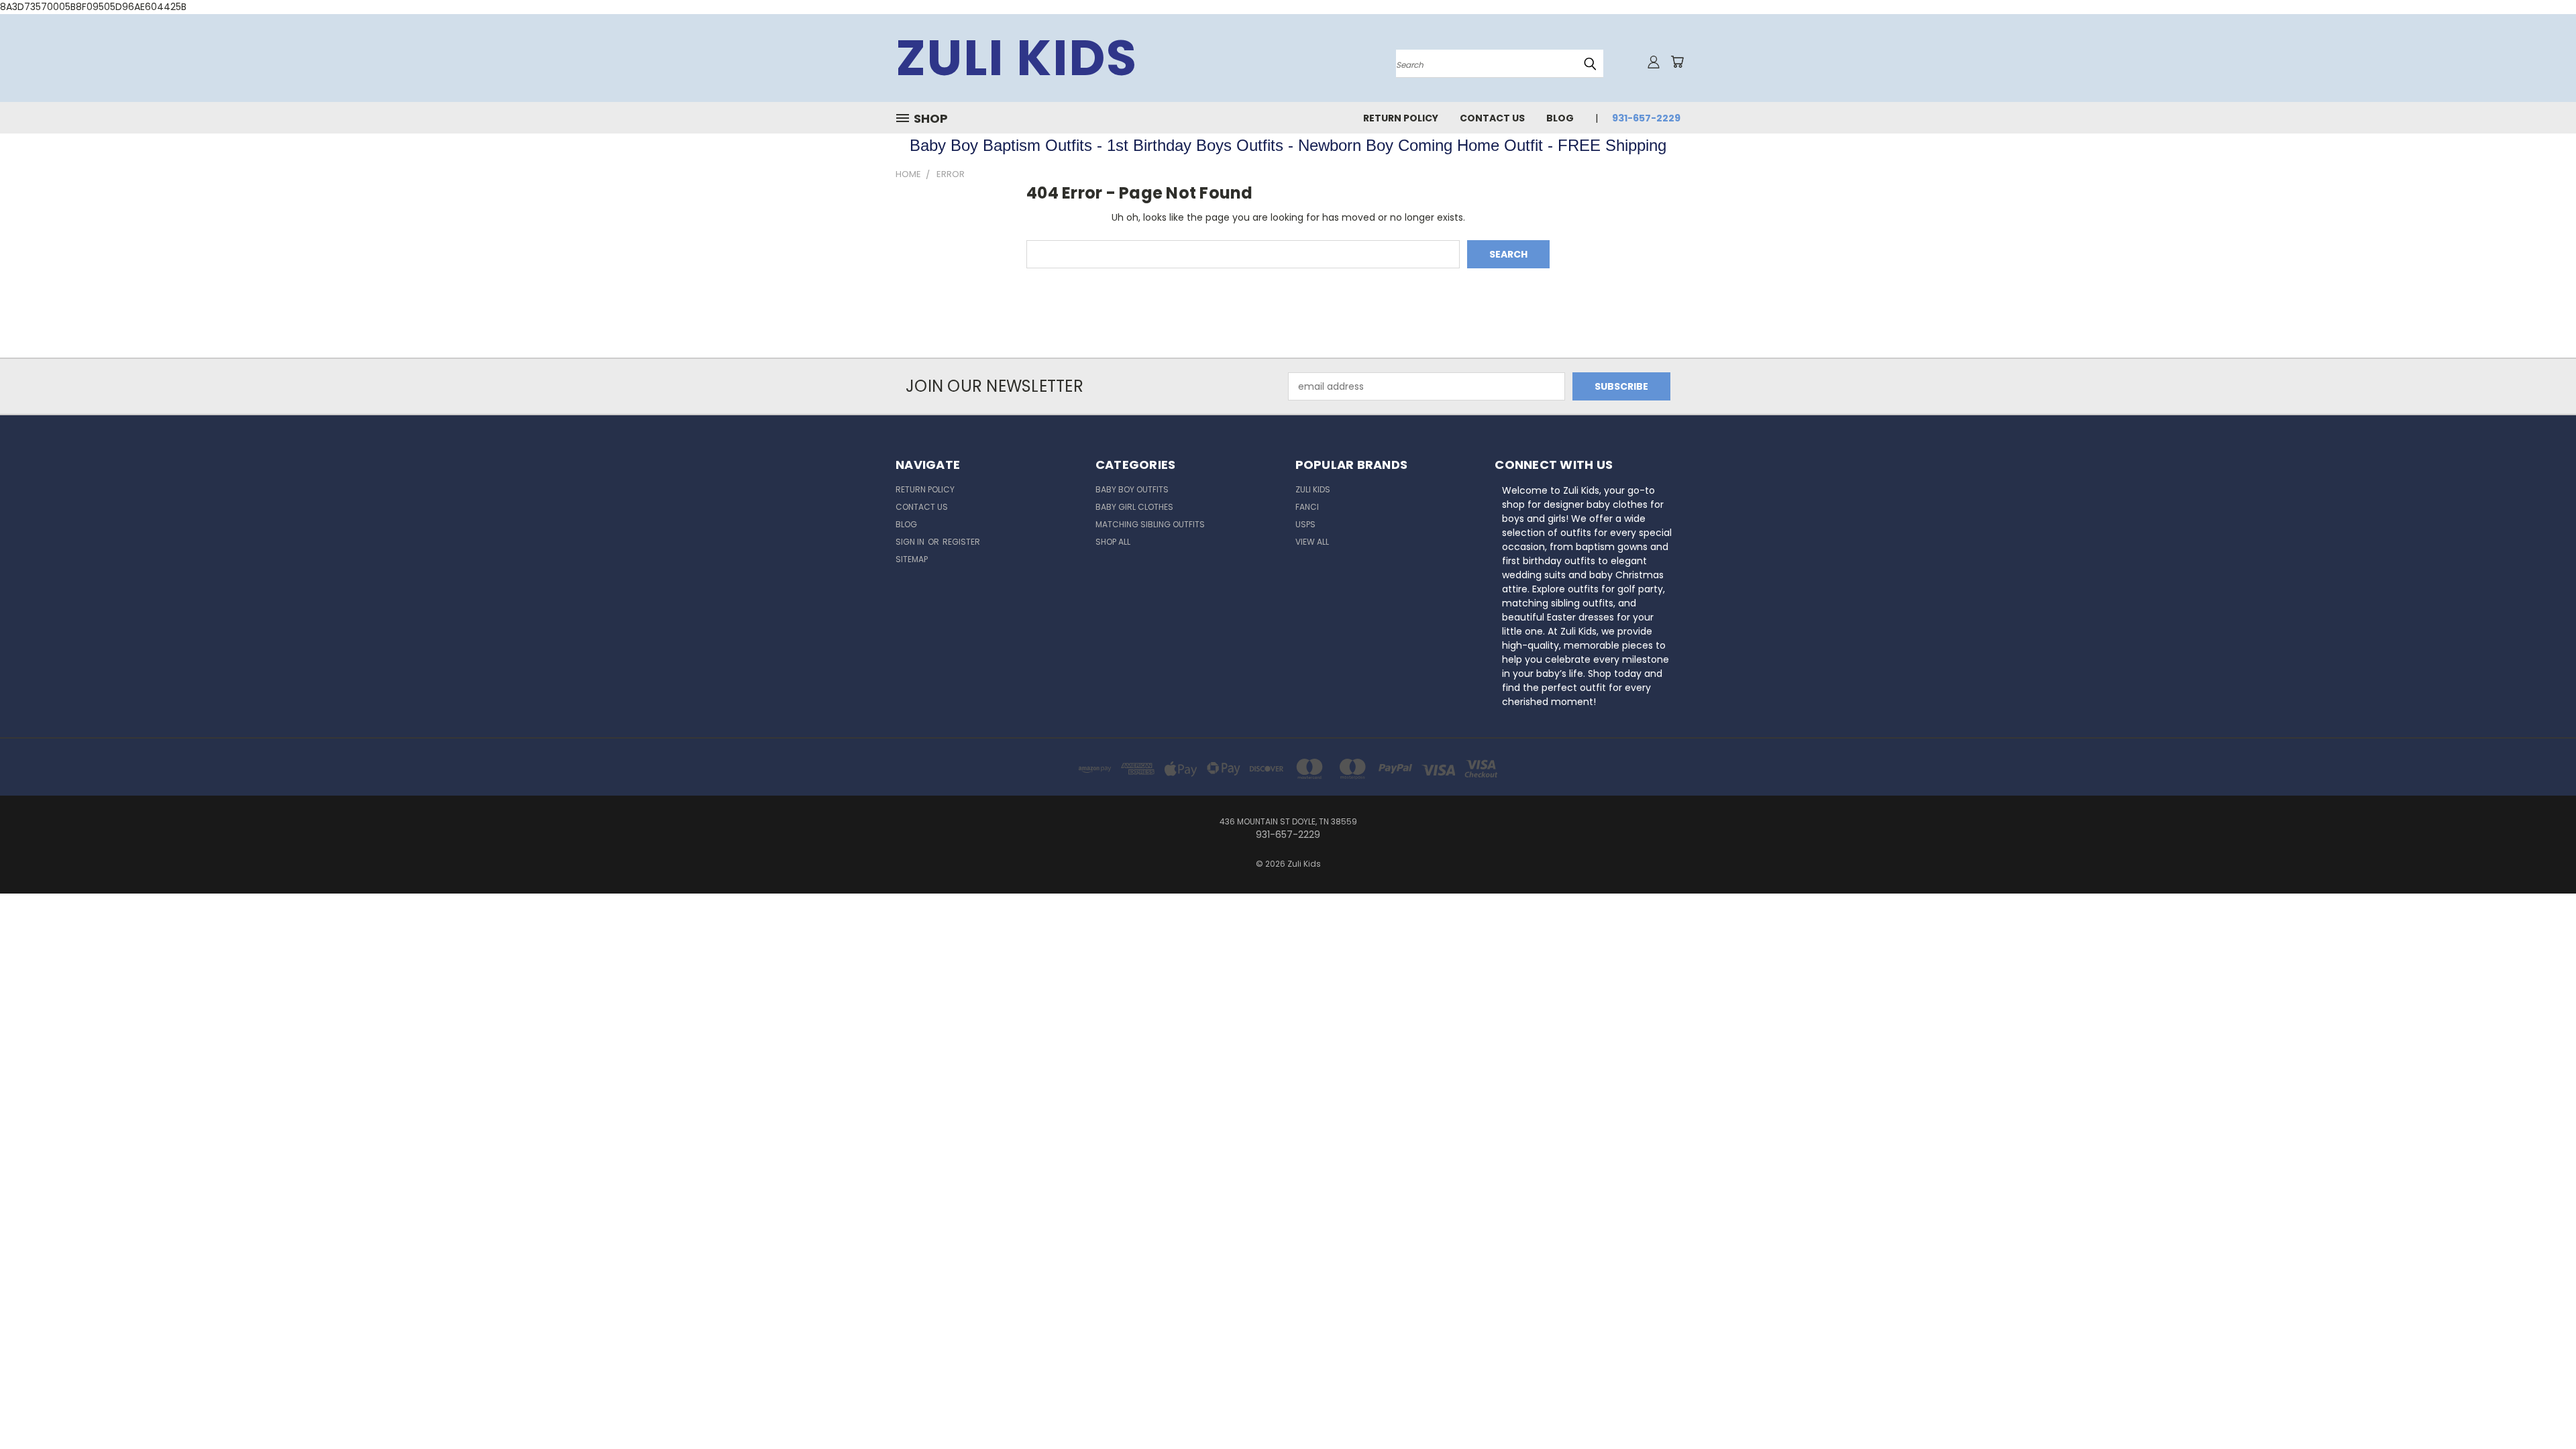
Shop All (1113, 542)
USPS (1305, 524)
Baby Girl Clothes (1134, 507)
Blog (1560, 118)
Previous (2541, 1407)
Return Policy (1401, 118)
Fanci (1307, 507)
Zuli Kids (1313, 489)
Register (961, 542)
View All (1312, 542)
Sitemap (912, 559)
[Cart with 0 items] (1677, 62)
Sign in (911, 542)
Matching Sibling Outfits (1150, 524)
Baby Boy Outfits (1132, 489)
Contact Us (1492, 118)
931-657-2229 (1646, 118)
